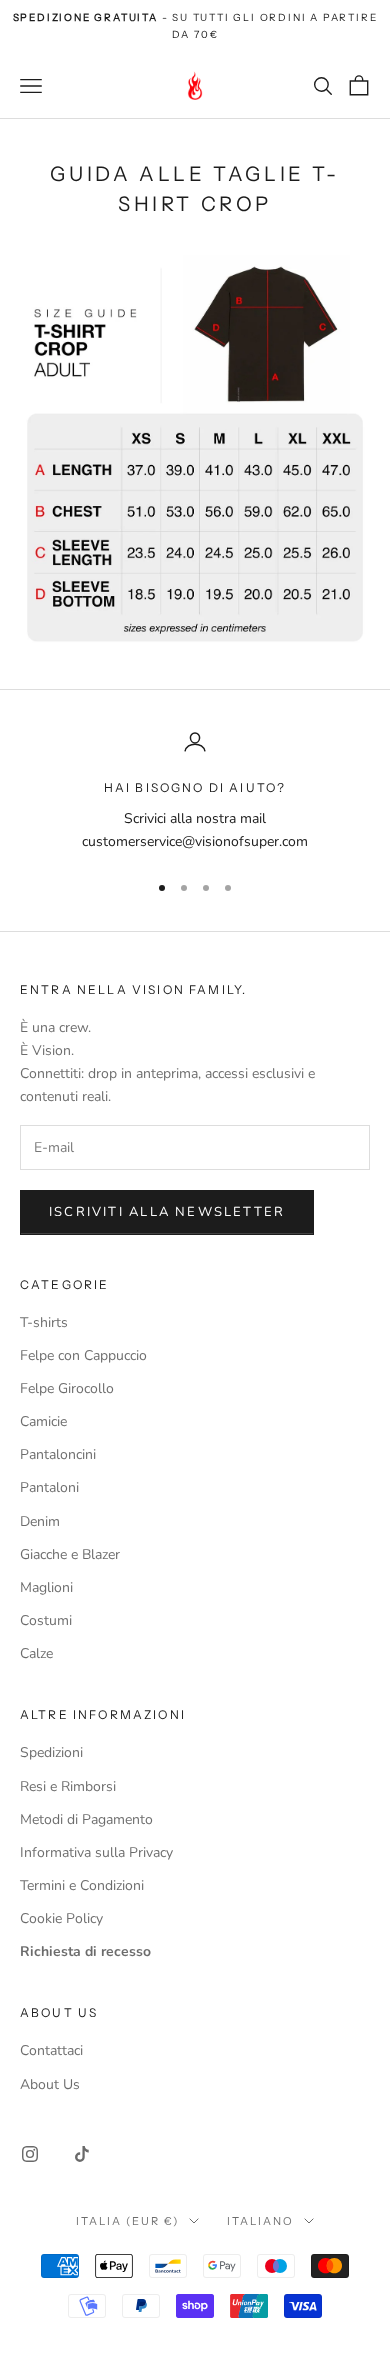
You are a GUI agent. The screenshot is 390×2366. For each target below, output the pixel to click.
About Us (50, 2084)
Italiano (260, 2221)
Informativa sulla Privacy (96, 1852)
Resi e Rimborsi (68, 1786)
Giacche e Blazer (70, 1554)
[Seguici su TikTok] (82, 2154)
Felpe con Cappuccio (83, 1355)
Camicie (43, 1421)
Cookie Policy (61, 1918)
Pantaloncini (58, 1454)
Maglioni (46, 1587)
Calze (36, 1653)
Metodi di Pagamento (86, 1819)
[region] (195, 791)
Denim (40, 1521)
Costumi (46, 1620)
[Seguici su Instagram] (30, 2154)
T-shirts (44, 1322)
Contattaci (51, 2050)
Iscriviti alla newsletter (167, 1212)
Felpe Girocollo (67, 1388)
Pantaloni (49, 1487)
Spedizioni (51, 1752)
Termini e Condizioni (82, 1885)
